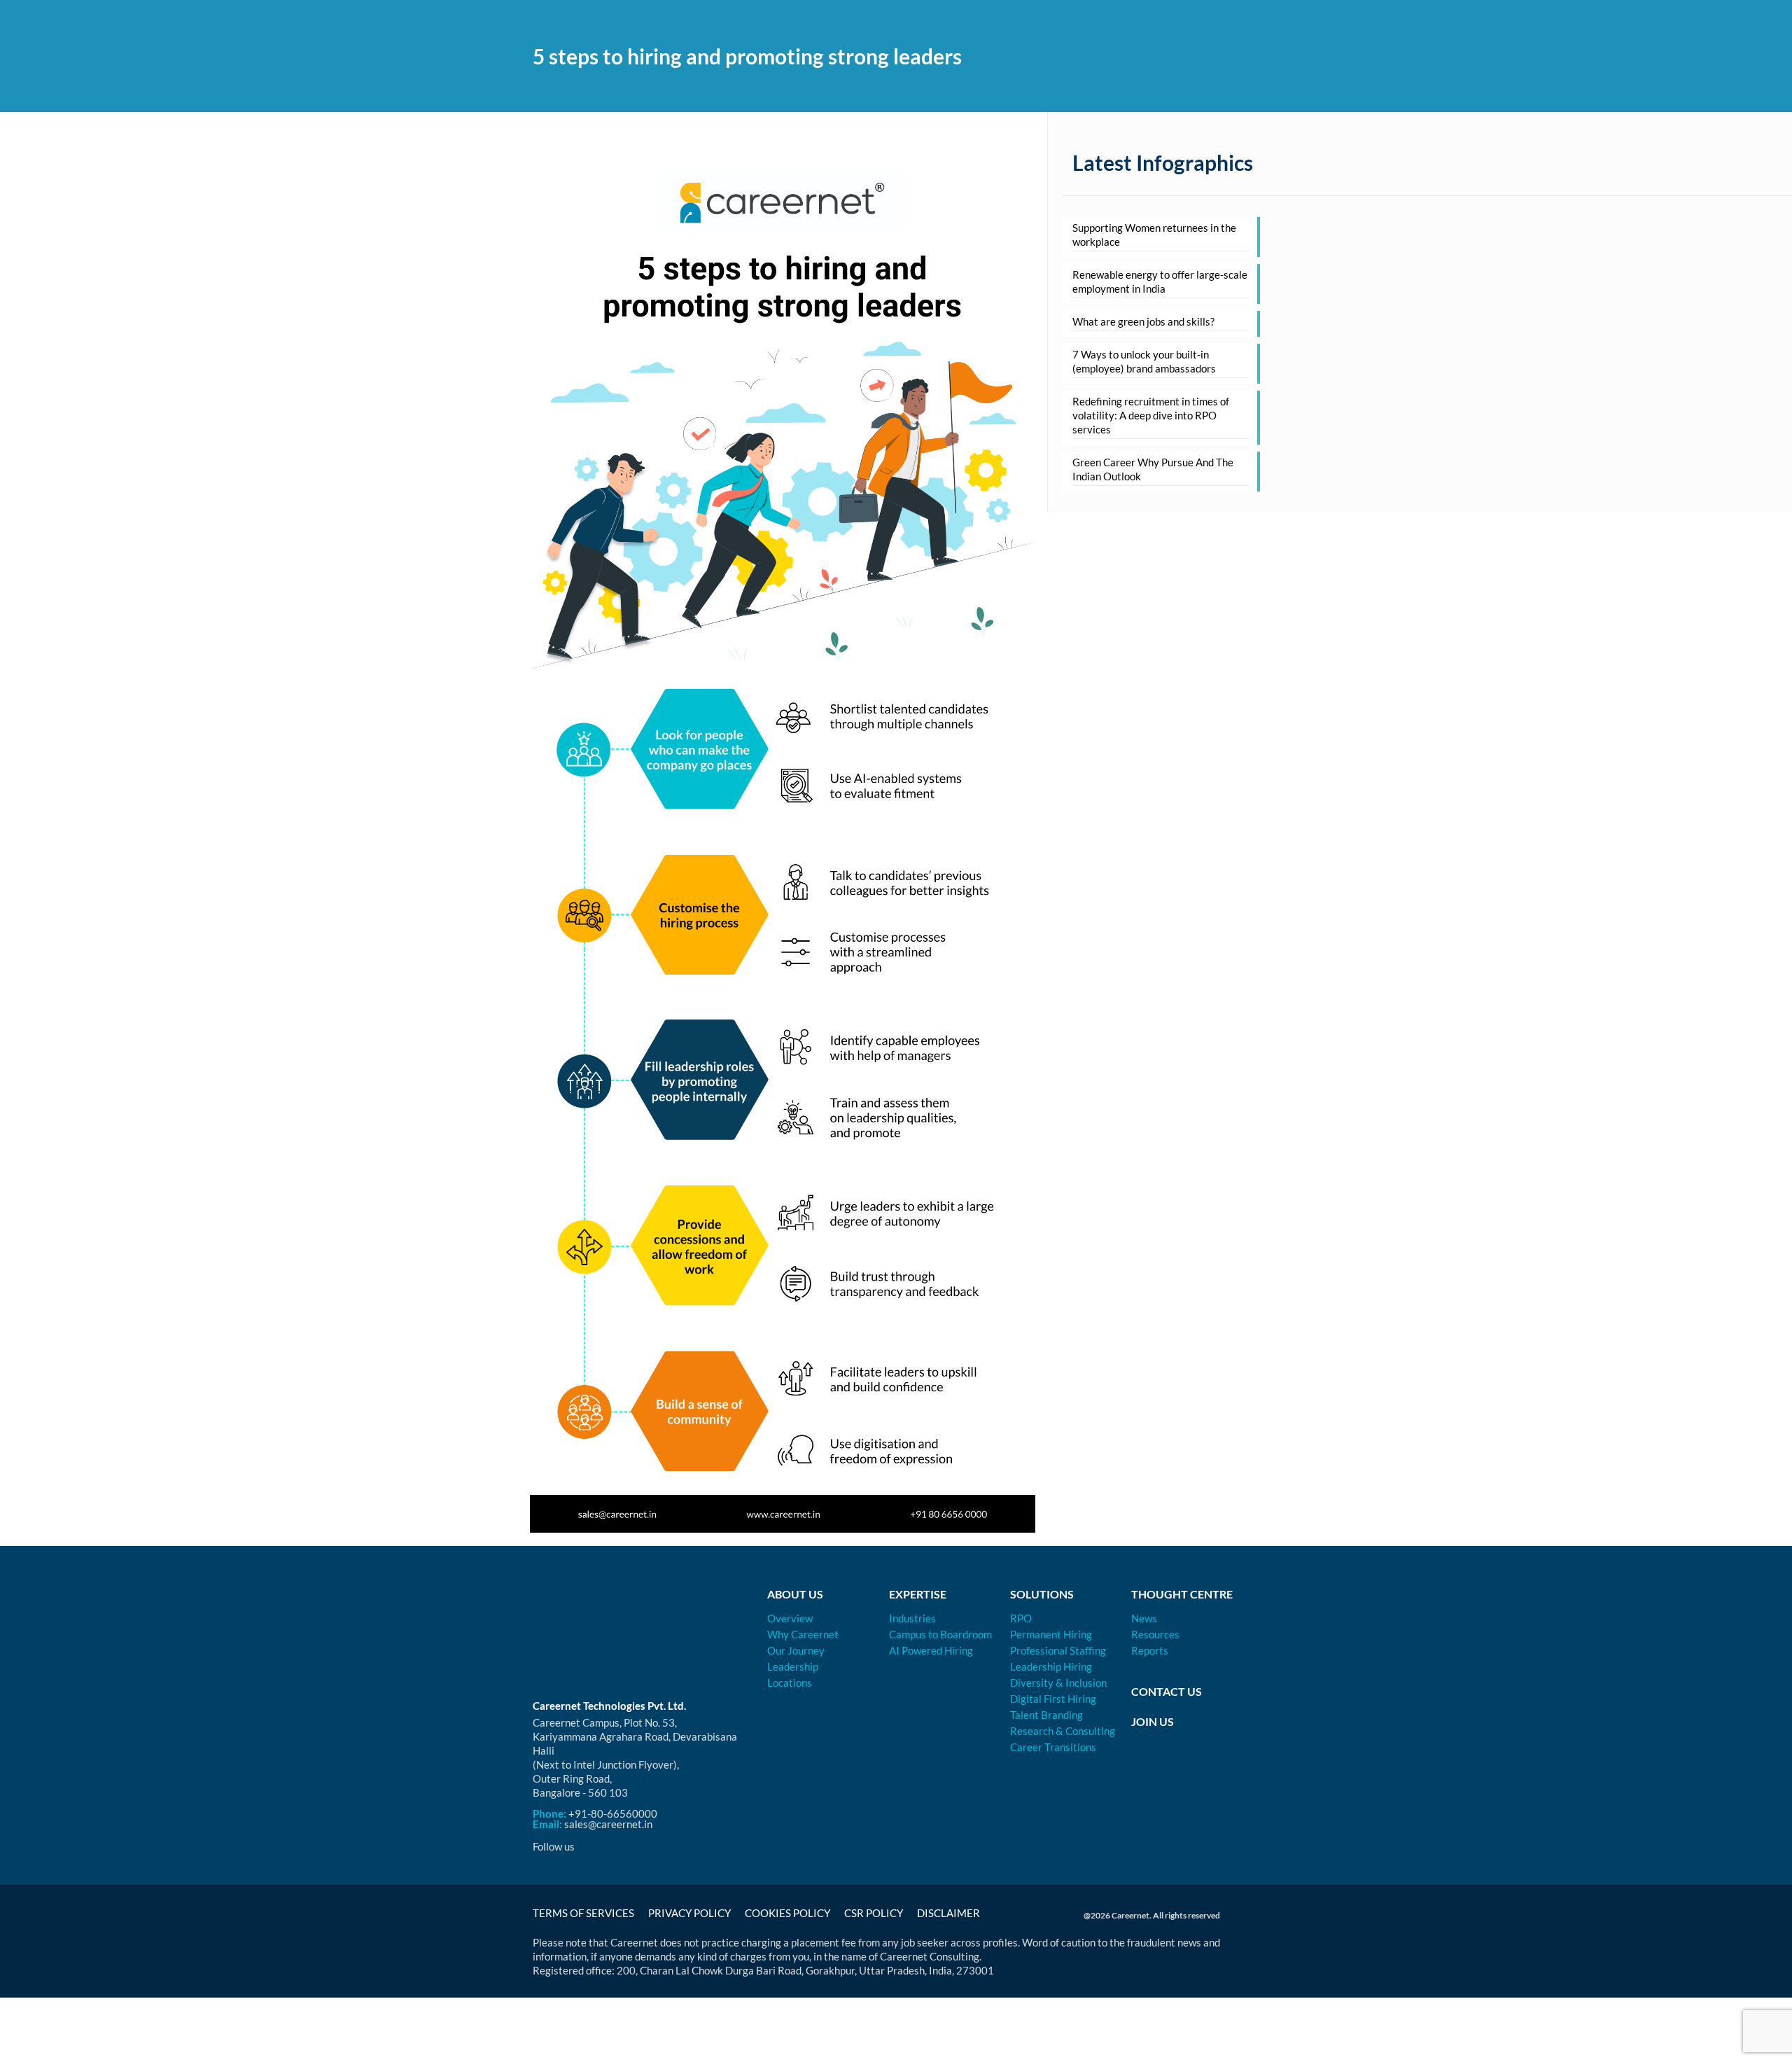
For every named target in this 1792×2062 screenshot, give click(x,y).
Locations (790, 1683)
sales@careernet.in (608, 1824)
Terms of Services (583, 1913)
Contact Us (1167, 1691)
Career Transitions (1053, 1747)
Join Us (1153, 1721)
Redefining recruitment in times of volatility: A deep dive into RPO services (1151, 415)
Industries (912, 1618)
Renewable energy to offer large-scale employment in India (1160, 281)
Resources (1155, 1634)
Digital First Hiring (1053, 1699)
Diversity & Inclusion (1058, 1683)
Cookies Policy (787, 1913)
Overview (790, 1618)
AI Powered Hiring (931, 1650)
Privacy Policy (689, 1913)
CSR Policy (874, 1913)
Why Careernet (803, 1634)
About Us (795, 1594)
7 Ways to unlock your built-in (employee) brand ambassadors (1144, 361)
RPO (1021, 1618)
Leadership (793, 1666)
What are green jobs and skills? (1143, 321)
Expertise (918, 1594)
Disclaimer (948, 1913)
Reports (1150, 1650)
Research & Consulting (1063, 1731)
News (1144, 1618)
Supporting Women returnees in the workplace (1154, 235)
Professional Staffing (1058, 1650)
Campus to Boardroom (940, 1634)
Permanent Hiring (1051, 1634)
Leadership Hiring (1051, 1666)
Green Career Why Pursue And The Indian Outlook (1153, 469)
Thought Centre (1182, 1594)
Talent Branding (1046, 1715)
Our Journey (796, 1650)
